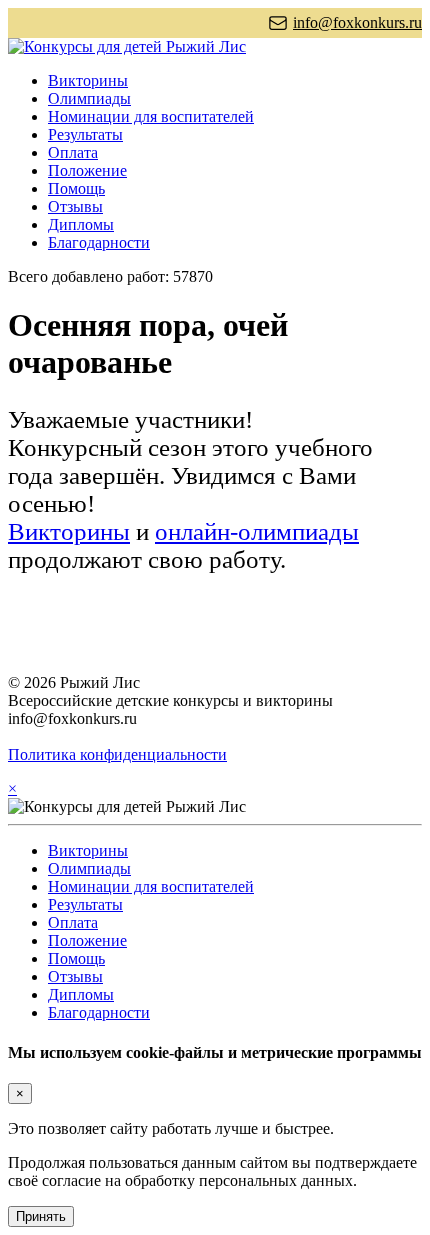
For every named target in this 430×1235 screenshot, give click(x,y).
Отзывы (75, 206)
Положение (87, 170)
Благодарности (99, 242)
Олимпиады (89, 98)
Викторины (88, 80)
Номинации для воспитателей (151, 116)
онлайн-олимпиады (257, 531)
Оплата (73, 152)
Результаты (85, 134)
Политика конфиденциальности (117, 754)
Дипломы (81, 224)
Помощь (76, 188)
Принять (41, 1216)
